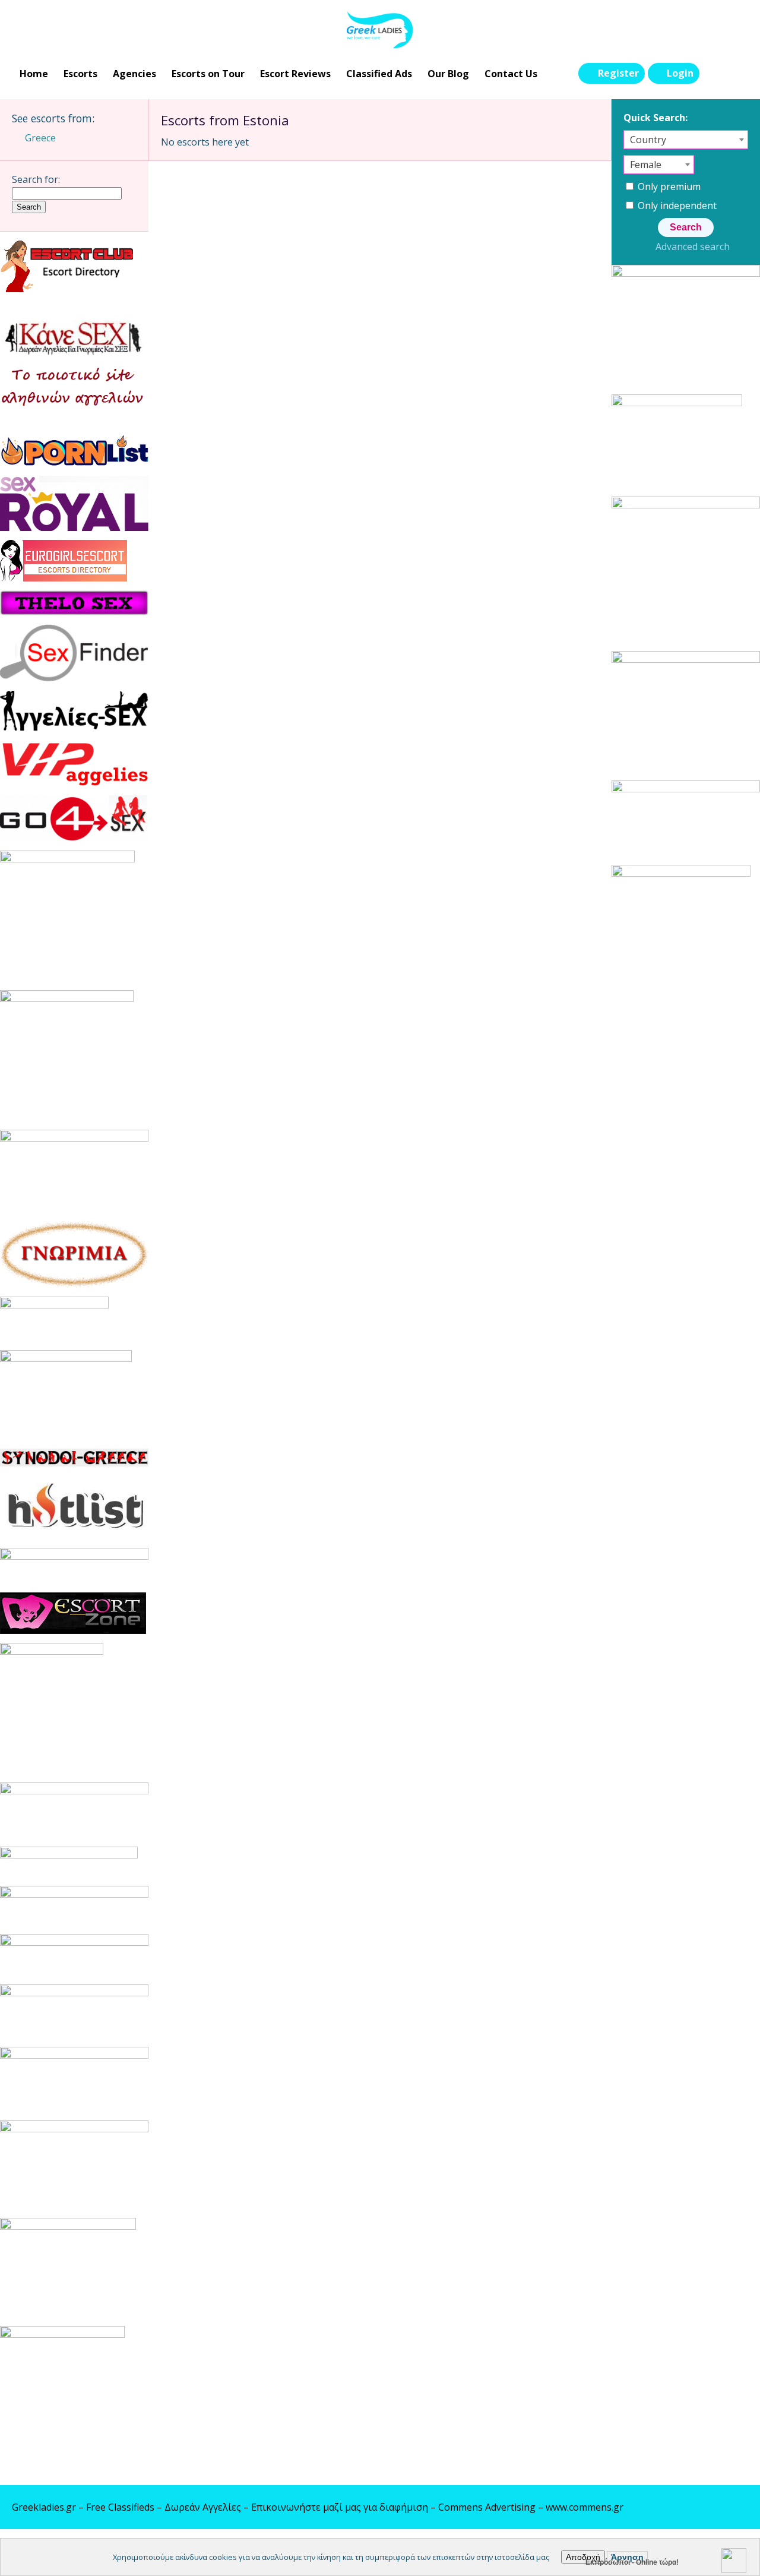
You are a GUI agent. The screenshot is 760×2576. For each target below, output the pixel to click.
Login (680, 73)
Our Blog (448, 74)
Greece (40, 138)
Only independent (676, 206)
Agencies (134, 74)
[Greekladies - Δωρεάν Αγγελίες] (380, 30)
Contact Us (511, 74)
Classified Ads (379, 74)
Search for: (36, 179)
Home (34, 74)
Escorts (80, 74)
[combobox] (686, 140)
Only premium (668, 187)
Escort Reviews (295, 74)
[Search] (713, 74)
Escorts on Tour (208, 74)
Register (618, 73)
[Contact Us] (737, 74)
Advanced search (692, 246)
